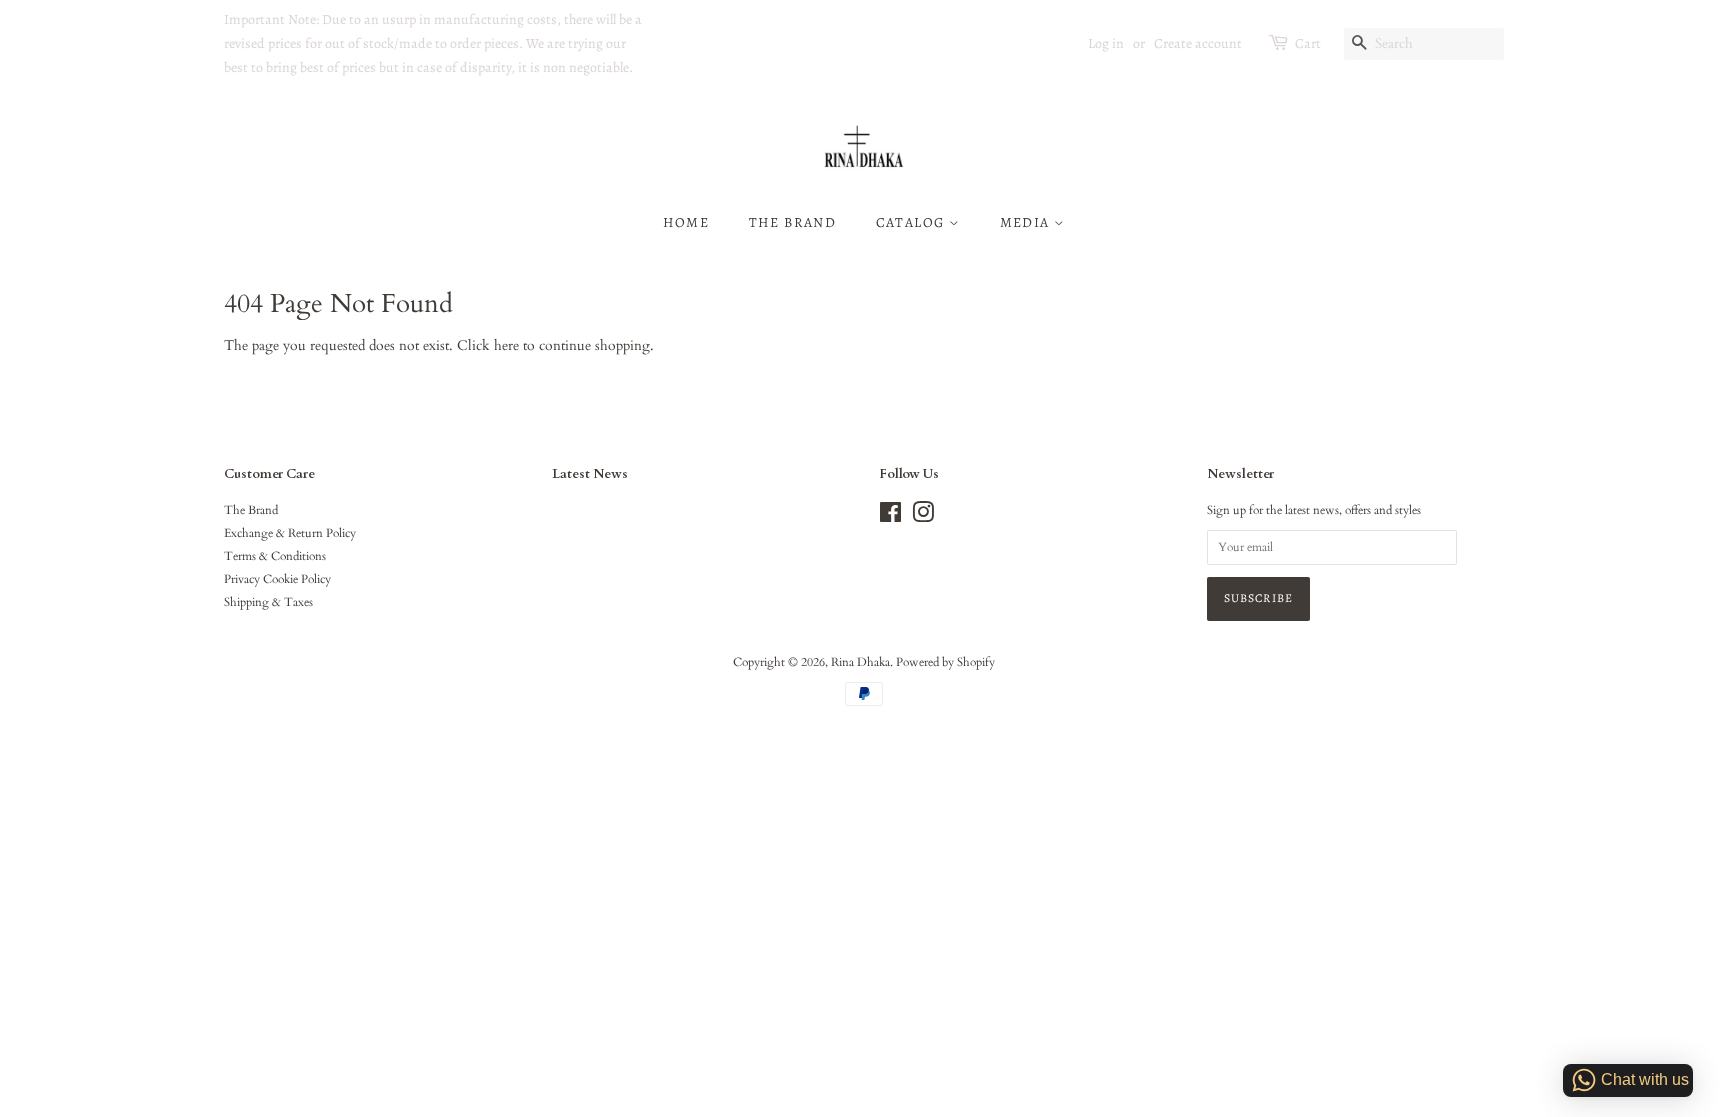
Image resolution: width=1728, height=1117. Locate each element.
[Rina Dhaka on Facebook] (890, 517)
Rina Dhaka (860, 662)
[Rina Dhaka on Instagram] (923, 517)
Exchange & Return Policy (290, 533)
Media (1027, 222)
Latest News (590, 474)
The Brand (793, 222)
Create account (1198, 43)
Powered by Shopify (945, 662)
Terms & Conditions (275, 556)
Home (686, 222)
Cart (1308, 43)
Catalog (912, 222)
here (506, 345)
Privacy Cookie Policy (277, 579)
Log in (1106, 43)
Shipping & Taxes (268, 602)
